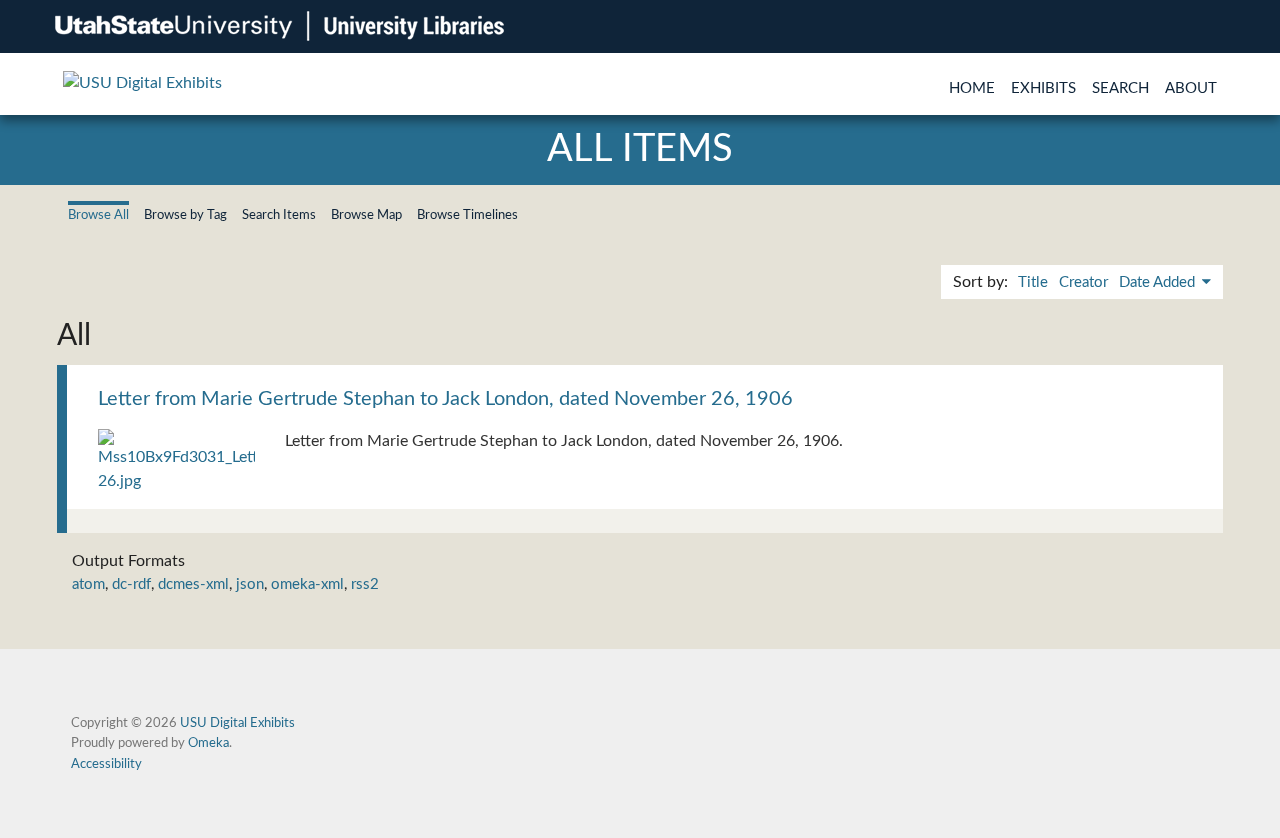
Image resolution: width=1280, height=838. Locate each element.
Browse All (98, 215)
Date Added (1159, 282)
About (1191, 88)
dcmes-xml (193, 584)
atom (88, 584)
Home (972, 88)
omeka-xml (307, 584)
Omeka (208, 743)
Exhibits (1043, 88)
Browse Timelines (467, 215)
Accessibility (106, 764)
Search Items (279, 215)
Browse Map (366, 215)
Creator (1083, 282)
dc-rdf (131, 584)
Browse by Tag (185, 215)
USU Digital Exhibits (237, 723)
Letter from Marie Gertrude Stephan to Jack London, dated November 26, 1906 (445, 399)
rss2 (365, 584)
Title (1033, 282)
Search (1120, 88)
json (250, 584)
